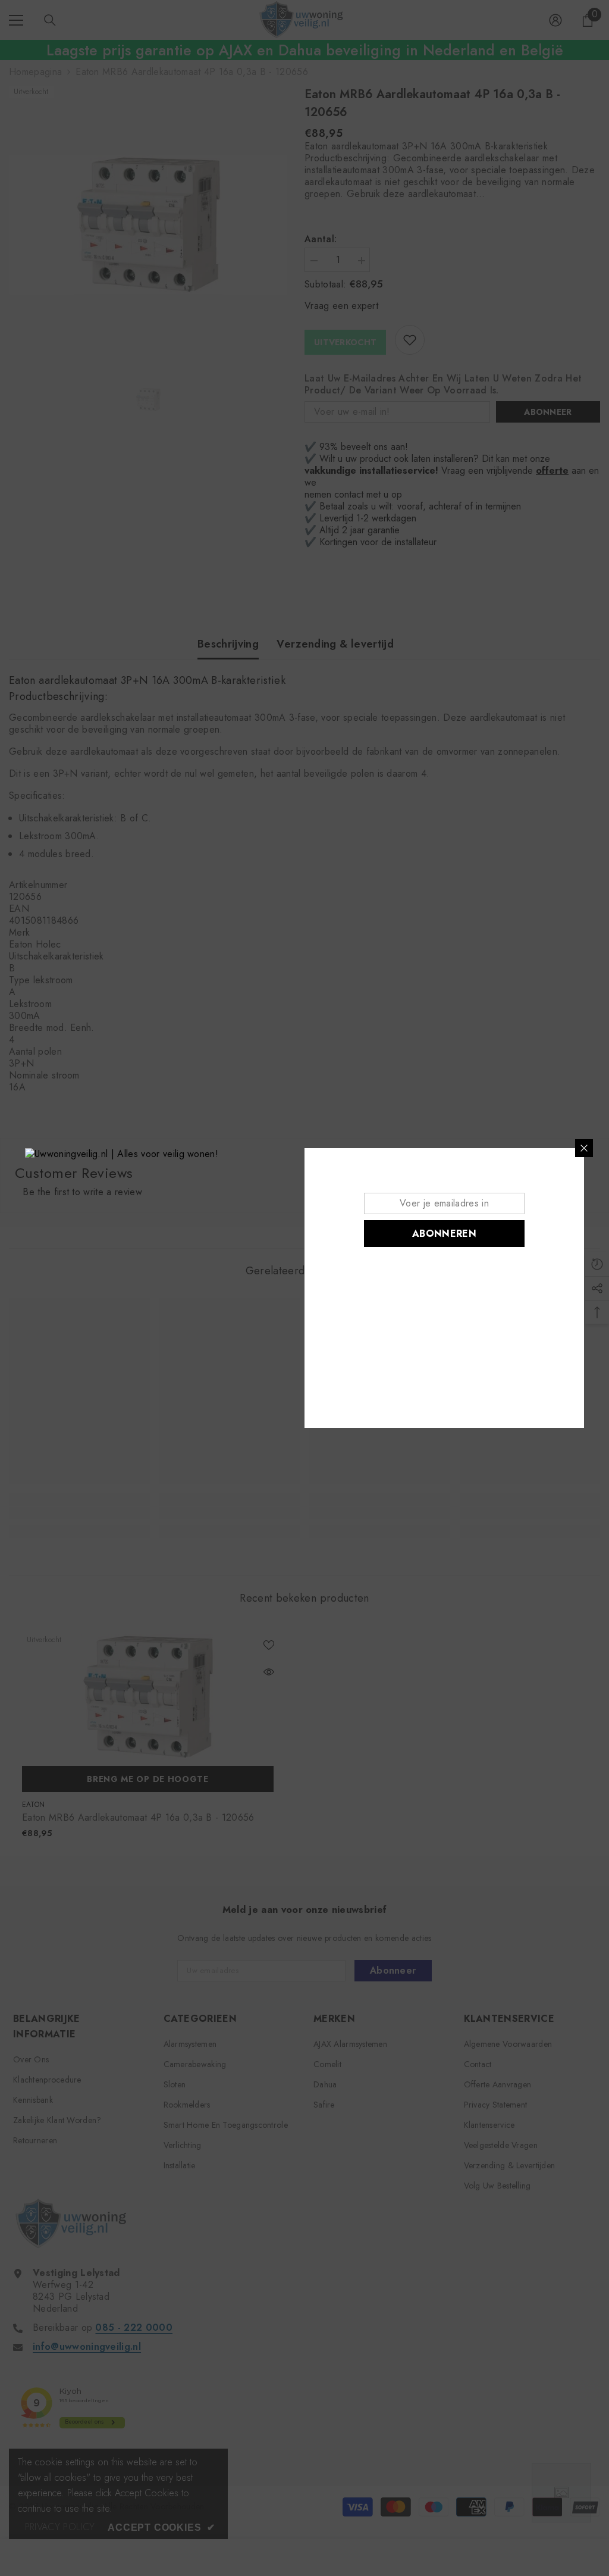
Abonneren (444, 1234)
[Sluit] (584, 1148)
